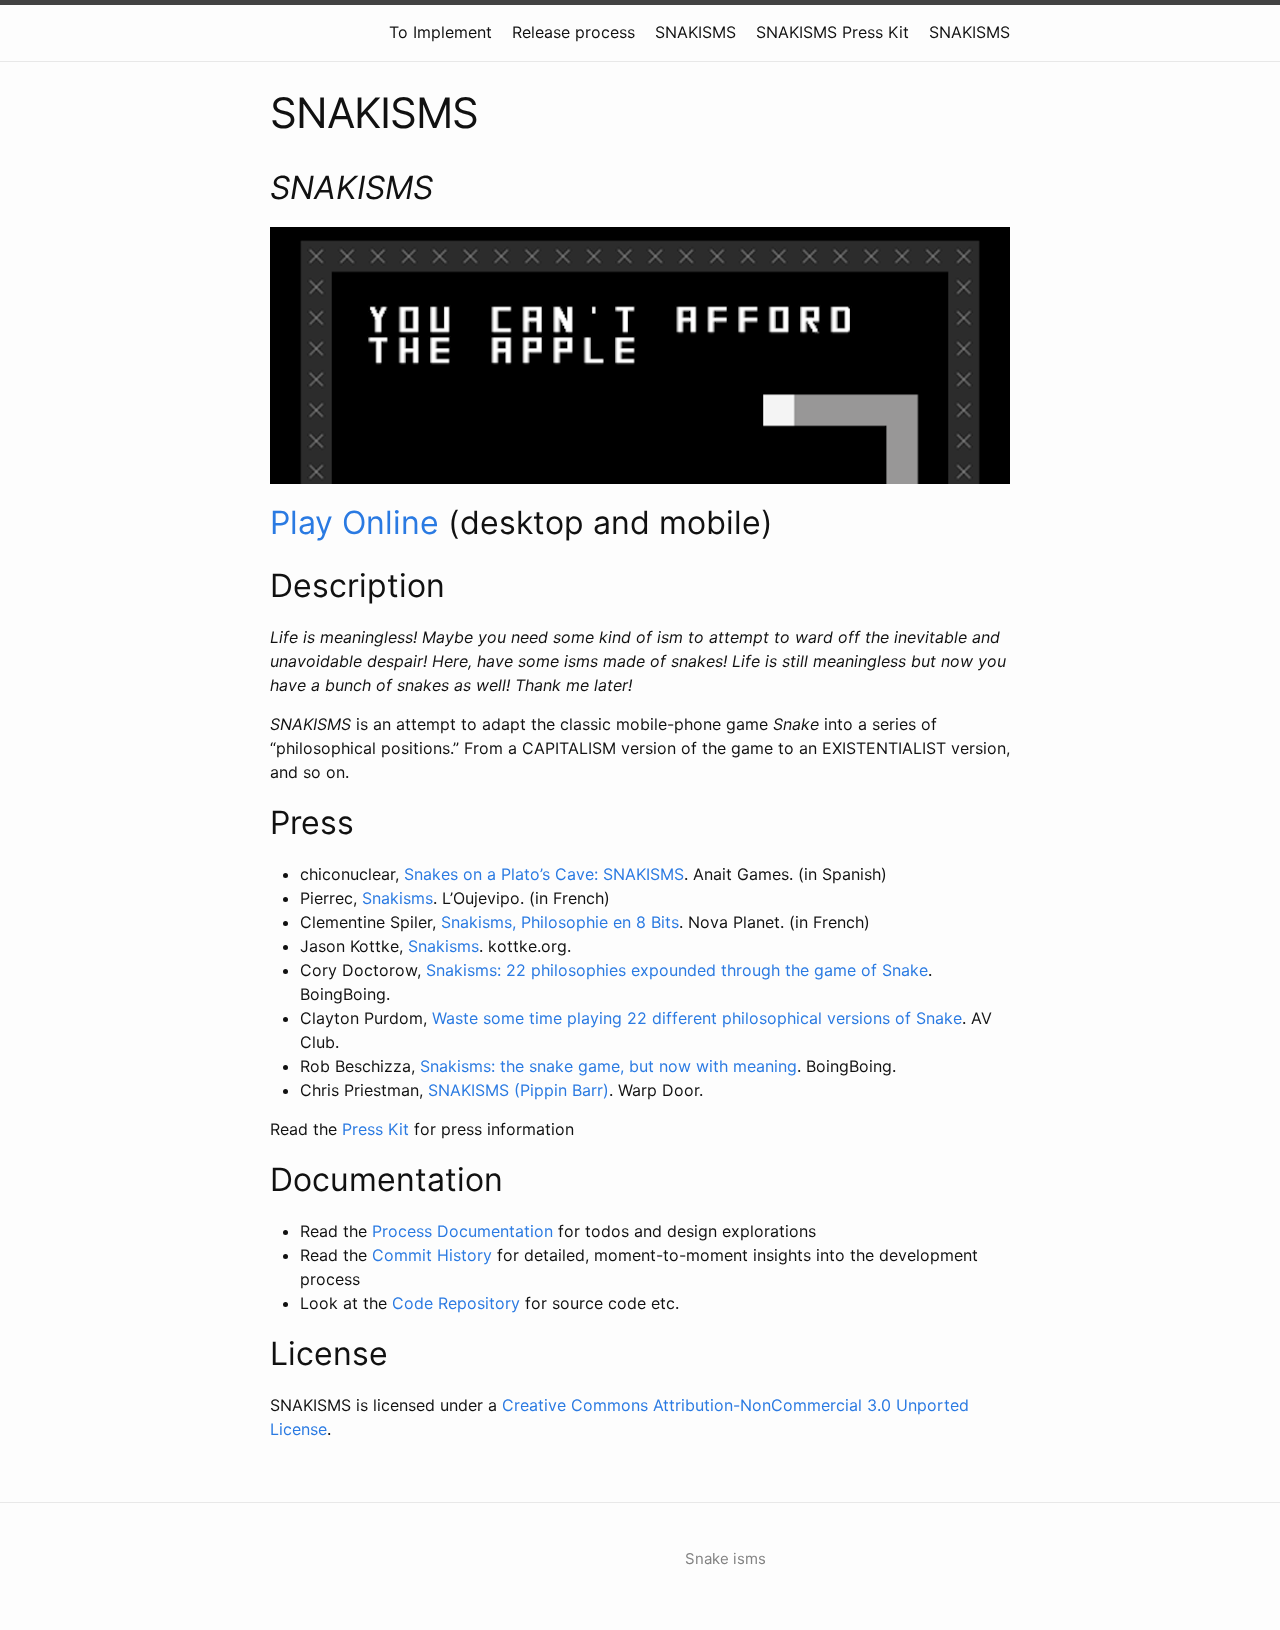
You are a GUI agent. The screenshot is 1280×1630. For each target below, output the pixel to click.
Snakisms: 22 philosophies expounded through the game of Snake (677, 970)
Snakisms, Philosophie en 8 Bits (560, 922)
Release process (573, 32)
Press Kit (375, 1129)
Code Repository (456, 1303)
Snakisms (397, 898)
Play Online (354, 522)
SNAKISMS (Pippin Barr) (518, 1090)
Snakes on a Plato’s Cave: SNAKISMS (544, 874)
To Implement (440, 32)
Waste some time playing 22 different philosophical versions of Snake (697, 1018)
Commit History (432, 1255)
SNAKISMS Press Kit (832, 32)
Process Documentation (462, 1231)
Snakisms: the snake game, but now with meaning (608, 1066)
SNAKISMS (695, 32)
